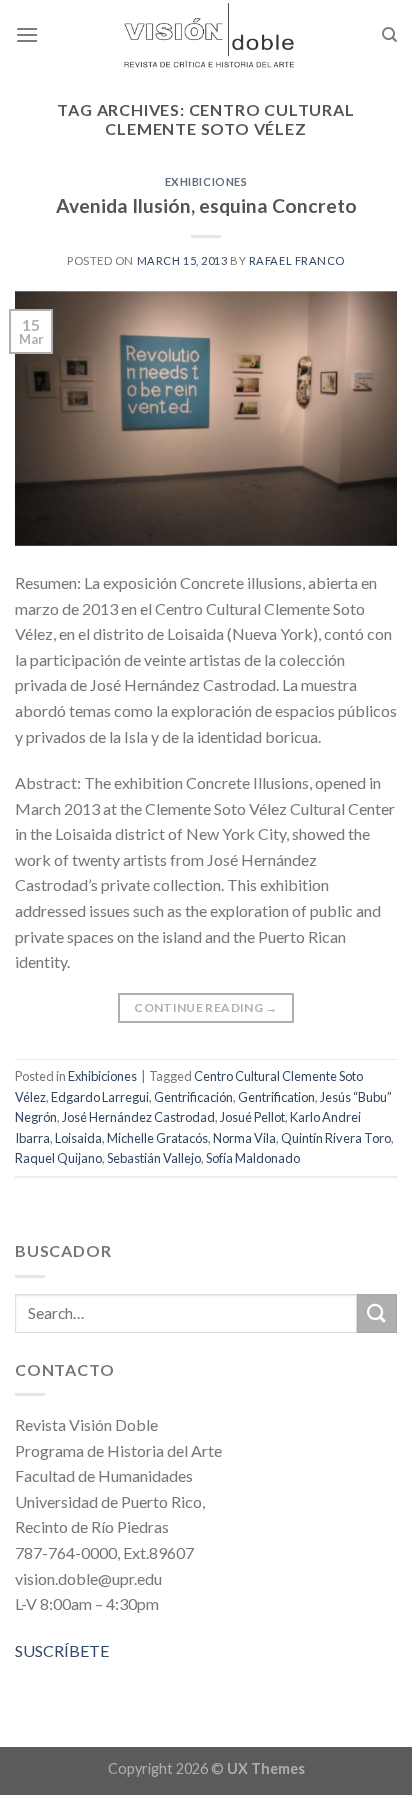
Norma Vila (244, 1138)
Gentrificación (193, 1097)
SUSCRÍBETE (62, 1650)
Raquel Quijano (58, 1158)
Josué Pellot (252, 1117)
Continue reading (206, 1007)
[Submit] (377, 1313)
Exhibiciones (206, 181)
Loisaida (78, 1138)
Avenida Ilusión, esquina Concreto (206, 205)
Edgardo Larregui (100, 1097)
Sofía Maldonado (253, 1158)
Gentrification (276, 1097)
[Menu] (27, 34)
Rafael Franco (297, 260)
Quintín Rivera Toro (336, 1138)
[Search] (389, 35)
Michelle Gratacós (157, 1138)
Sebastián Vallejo (154, 1158)
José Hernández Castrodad (138, 1117)
